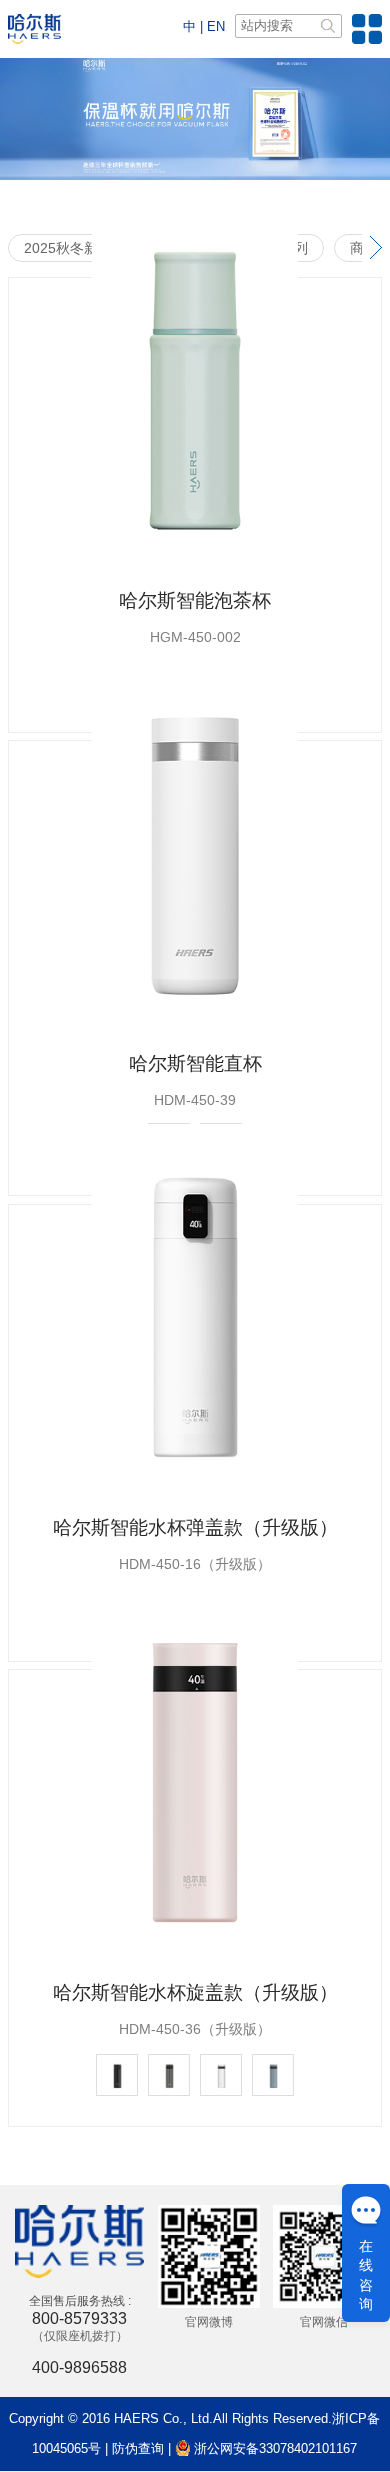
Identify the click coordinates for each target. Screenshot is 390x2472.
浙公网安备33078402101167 (273, 2448)
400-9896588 (79, 2367)
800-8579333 (79, 2318)
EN (216, 26)
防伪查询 (138, 2448)
